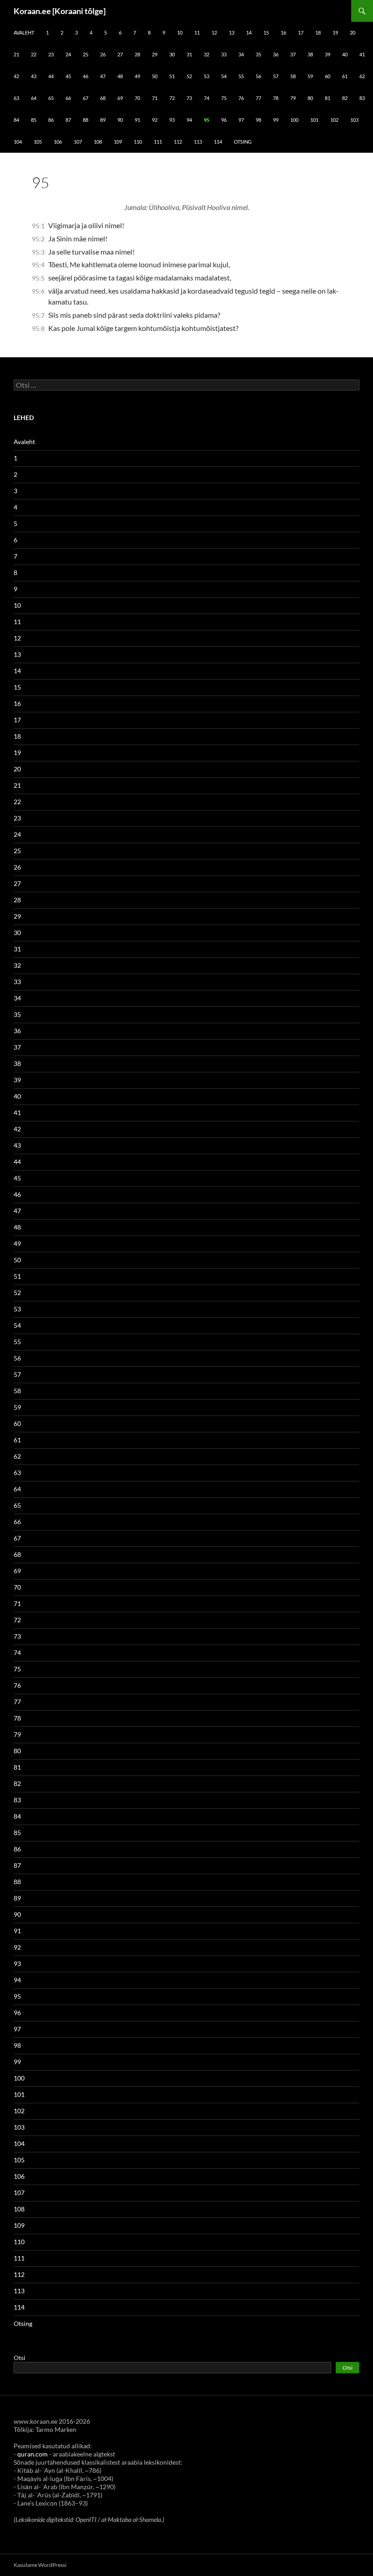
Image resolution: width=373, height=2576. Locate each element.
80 (310, 98)
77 (258, 98)
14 (249, 33)
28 (137, 54)
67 (86, 98)
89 (103, 120)
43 (34, 76)
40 (345, 54)
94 (189, 120)
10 (180, 33)
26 (103, 54)
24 (68, 54)
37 (293, 54)
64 (34, 98)
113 (198, 142)
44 (51, 76)
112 (178, 142)
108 (98, 142)
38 (310, 54)
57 (276, 76)
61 (345, 76)
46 (86, 76)
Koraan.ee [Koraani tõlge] (60, 11)
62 (362, 76)
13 (232, 33)
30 (172, 54)
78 (276, 98)
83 (362, 98)
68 (103, 98)
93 (172, 120)
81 (328, 98)
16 (283, 33)
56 (258, 76)
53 (207, 76)
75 (224, 98)
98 (258, 120)
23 (51, 54)
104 (18, 142)
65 (51, 98)
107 (78, 142)
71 (155, 98)
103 (354, 120)
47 (103, 76)
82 (345, 98)
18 (318, 33)
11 (197, 33)
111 (158, 142)
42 (16, 76)
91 (137, 120)
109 (118, 142)
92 (155, 120)
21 (16, 54)
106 (58, 142)
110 (138, 142)
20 (353, 33)
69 (120, 98)
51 (172, 76)
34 (241, 54)
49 (137, 76)
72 (172, 98)
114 (218, 142)
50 (155, 76)
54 (224, 76)
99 (276, 120)
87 (68, 120)
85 (34, 120)
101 (314, 120)
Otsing (243, 142)
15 (266, 33)
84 (16, 120)
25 (86, 54)
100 (294, 120)
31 (189, 54)
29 (155, 54)
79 (293, 98)
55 (241, 76)
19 (335, 33)
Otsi (20, 2358)
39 (328, 54)
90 (120, 120)
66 (68, 98)
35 (258, 54)
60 (328, 76)
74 (207, 98)
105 (38, 142)
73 (189, 98)
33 (224, 54)
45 (68, 76)
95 (207, 120)
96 (224, 120)
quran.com (33, 2454)
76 (241, 98)
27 (120, 54)
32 (207, 54)
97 (241, 120)
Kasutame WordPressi (40, 2565)
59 (310, 76)
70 (137, 98)
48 (120, 76)
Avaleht (24, 33)
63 (16, 98)
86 (51, 120)
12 (214, 33)
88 (86, 120)
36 (276, 54)
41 (362, 54)
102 (334, 120)
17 (301, 33)
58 (293, 76)
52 (189, 76)
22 (34, 54)
